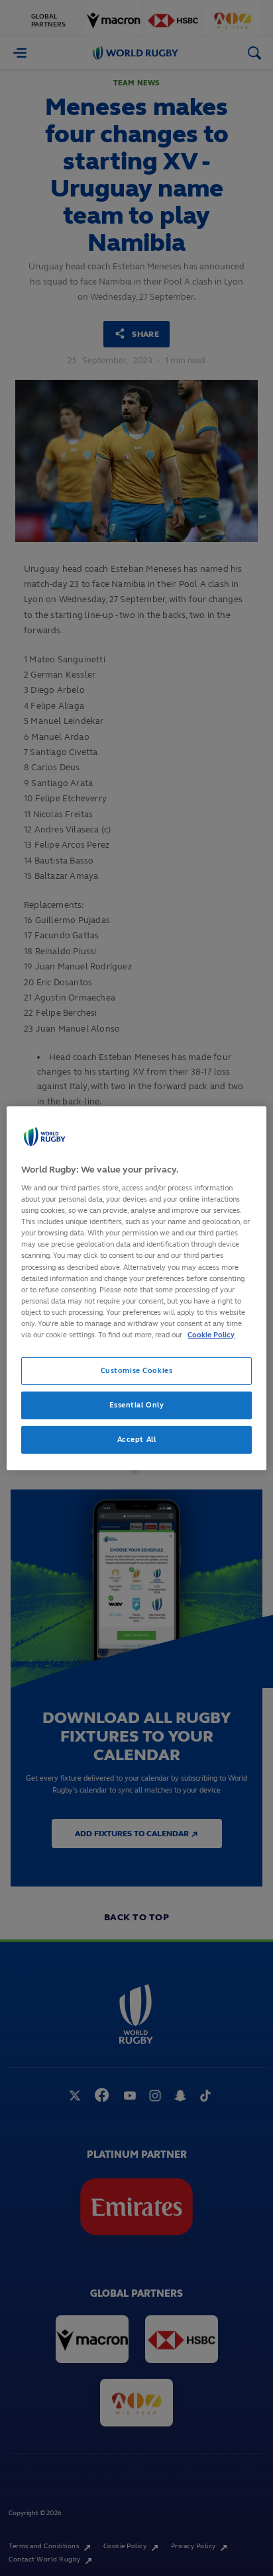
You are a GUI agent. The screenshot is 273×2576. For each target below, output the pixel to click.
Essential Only (137, 1405)
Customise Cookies (137, 1370)
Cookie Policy (211, 1335)
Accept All (137, 1439)
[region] (136, 1288)
